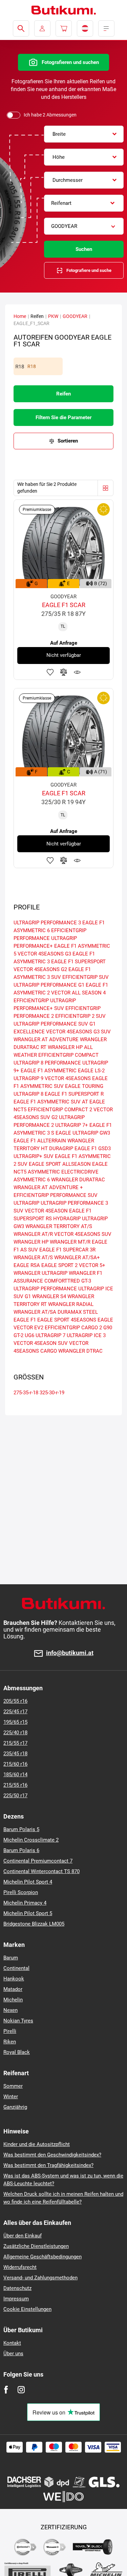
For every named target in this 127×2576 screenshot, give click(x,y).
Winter (11, 2097)
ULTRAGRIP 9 (28, 1078)
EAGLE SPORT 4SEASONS (67, 1320)
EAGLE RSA (27, 1265)
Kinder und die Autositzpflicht (37, 2144)
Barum (11, 1958)
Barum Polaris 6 (21, 1850)
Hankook (14, 1979)
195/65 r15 (15, 1722)
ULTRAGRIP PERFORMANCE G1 (49, 985)
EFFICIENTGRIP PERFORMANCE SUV (56, 1195)
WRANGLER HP (31, 1242)
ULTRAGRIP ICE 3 (86, 1335)
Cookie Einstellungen (27, 2309)
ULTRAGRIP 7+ (72, 1125)
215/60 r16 (15, 1764)
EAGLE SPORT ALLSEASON (60, 1164)
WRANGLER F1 (86, 1273)
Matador (13, 1989)
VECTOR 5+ (92, 1265)
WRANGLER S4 (49, 1296)
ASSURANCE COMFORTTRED (47, 1281)
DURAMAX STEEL (78, 1312)
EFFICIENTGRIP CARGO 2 (73, 1328)
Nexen (10, 2010)
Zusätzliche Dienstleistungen (36, 2246)
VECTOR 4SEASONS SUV (83, 1234)
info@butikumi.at (70, 1653)
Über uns (13, 2354)
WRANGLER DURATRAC (78, 1180)
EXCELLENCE (29, 1032)
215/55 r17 (15, 1743)
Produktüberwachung (77, 672)
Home (20, 316)
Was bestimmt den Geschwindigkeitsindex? (52, 2155)
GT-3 (86, 1281)
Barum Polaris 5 (21, 1829)
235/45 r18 (15, 1754)
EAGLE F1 (25, 1320)
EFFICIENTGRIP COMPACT (68, 1055)
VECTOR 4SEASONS (68, 1078)
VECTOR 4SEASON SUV (41, 1343)
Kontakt (12, 2343)
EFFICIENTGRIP (31, 1001)
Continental (16, 1968)
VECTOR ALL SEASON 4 (78, 993)
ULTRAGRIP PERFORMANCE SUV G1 (55, 1024)
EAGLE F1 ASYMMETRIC (49, 1071)
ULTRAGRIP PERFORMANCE (45, 1289)
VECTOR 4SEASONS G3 (44, 954)
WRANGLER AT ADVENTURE (46, 1039)
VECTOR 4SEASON (46, 1211)
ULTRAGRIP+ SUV (34, 1156)
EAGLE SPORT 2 (59, 1265)
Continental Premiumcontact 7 (38, 1861)
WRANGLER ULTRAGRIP (40, 1273)
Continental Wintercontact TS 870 (41, 1871)
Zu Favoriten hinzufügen (50, 672)
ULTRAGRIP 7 (50, 1335)
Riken (10, 2042)
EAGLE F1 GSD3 (93, 1149)
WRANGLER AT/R (33, 1234)
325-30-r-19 (52, 1393)
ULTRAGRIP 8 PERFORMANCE (47, 1063)
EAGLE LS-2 (91, 1071)
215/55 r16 (15, 1785)
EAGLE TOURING (84, 1086)
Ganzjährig (15, 2107)
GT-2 (18, 1335)
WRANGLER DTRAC (80, 1351)
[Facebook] (6, 2390)
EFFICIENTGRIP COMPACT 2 (60, 1110)
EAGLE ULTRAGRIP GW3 (83, 1133)
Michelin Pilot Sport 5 (28, 1913)
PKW (53, 316)
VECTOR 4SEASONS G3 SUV (78, 1032)
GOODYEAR (75, 316)
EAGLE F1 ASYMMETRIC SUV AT (51, 1102)
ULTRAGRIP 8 (28, 1094)
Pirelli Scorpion (21, 1892)
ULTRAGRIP (26, 1203)
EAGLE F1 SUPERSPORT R (74, 1094)
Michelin (13, 2000)
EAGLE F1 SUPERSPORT (78, 962)
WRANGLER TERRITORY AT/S (59, 1226)
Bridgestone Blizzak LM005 (34, 1924)
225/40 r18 (15, 1733)
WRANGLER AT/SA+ (77, 1258)
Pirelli (10, 2031)
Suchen (84, 249)
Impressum (16, 2299)
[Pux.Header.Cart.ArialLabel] (64, 28)
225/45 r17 (15, 1712)
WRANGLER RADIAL (71, 1304)
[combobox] (84, 134)
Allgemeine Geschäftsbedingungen (43, 2257)
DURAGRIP (61, 1149)
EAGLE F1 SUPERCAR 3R (67, 1250)
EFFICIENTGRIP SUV (86, 977)
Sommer (13, 2086)
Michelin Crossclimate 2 (31, 1840)
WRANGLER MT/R (70, 1242)
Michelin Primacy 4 (25, 1903)
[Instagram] (21, 2390)
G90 (108, 1328)
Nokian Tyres (18, 2021)
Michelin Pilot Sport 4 (28, 1882)
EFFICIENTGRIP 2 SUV (80, 1016)
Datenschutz (17, 2288)
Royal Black (17, 2052)
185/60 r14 (15, 1775)
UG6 (29, 1335)
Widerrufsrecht (20, 2267)
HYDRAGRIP (67, 1219)
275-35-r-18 (26, 1393)
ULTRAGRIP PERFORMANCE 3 (47, 923)
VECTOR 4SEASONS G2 (40, 969)
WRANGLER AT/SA (35, 1312)
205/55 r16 (15, 1701)
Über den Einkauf (23, 2236)
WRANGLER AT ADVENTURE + (48, 1187)
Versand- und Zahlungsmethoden (40, 2278)
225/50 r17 (15, 1796)
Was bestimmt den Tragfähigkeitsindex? (48, 2165)
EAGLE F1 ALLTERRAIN (40, 1141)
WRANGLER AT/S (33, 1258)
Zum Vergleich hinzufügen (64, 672)
